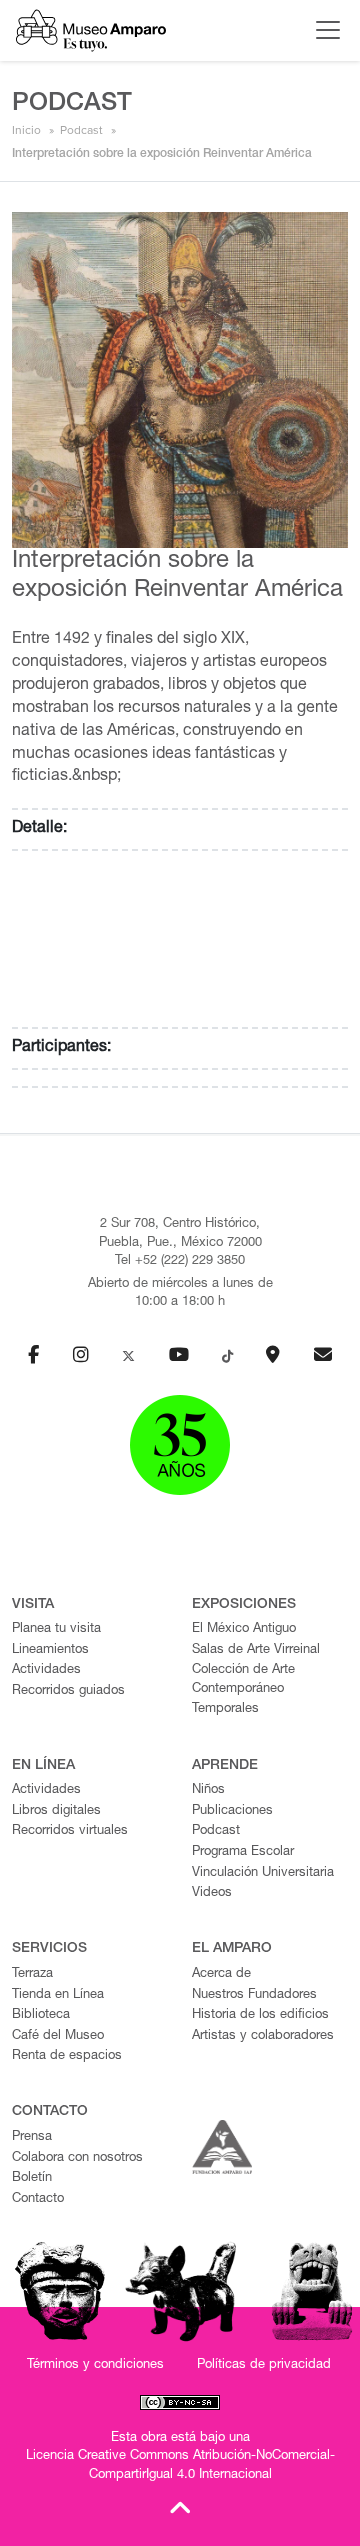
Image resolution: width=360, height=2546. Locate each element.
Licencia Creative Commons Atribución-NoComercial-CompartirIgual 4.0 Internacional (180, 2466)
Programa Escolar (243, 1852)
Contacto (38, 2199)
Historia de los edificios (260, 2015)
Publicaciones (232, 1811)
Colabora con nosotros (77, 2158)
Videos (212, 1893)
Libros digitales (56, 1811)
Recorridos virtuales (70, 1831)
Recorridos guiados (68, 1691)
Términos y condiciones (95, 2365)
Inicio (26, 130)
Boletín (32, 2178)
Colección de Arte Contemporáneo (243, 1680)
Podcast (81, 130)
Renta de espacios (67, 2056)
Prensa (32, 2137)
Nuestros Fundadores (254, 1995)
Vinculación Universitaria (263, 1873)
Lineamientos (50, 1650)
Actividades (46, 1670)
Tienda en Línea (58, 1995)
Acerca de (221, 1974)
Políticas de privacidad (264, 2365)
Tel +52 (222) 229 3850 (180, 1261)
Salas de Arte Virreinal (256, 1650)
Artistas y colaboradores (263, 2036)
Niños (208, 1790)
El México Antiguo (244, 1629)
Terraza (32, 1974)
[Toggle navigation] (323, 30)
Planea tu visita (56, 1629)
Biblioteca (41, 2015)
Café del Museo (58, 2036)
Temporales (225, 1709)
